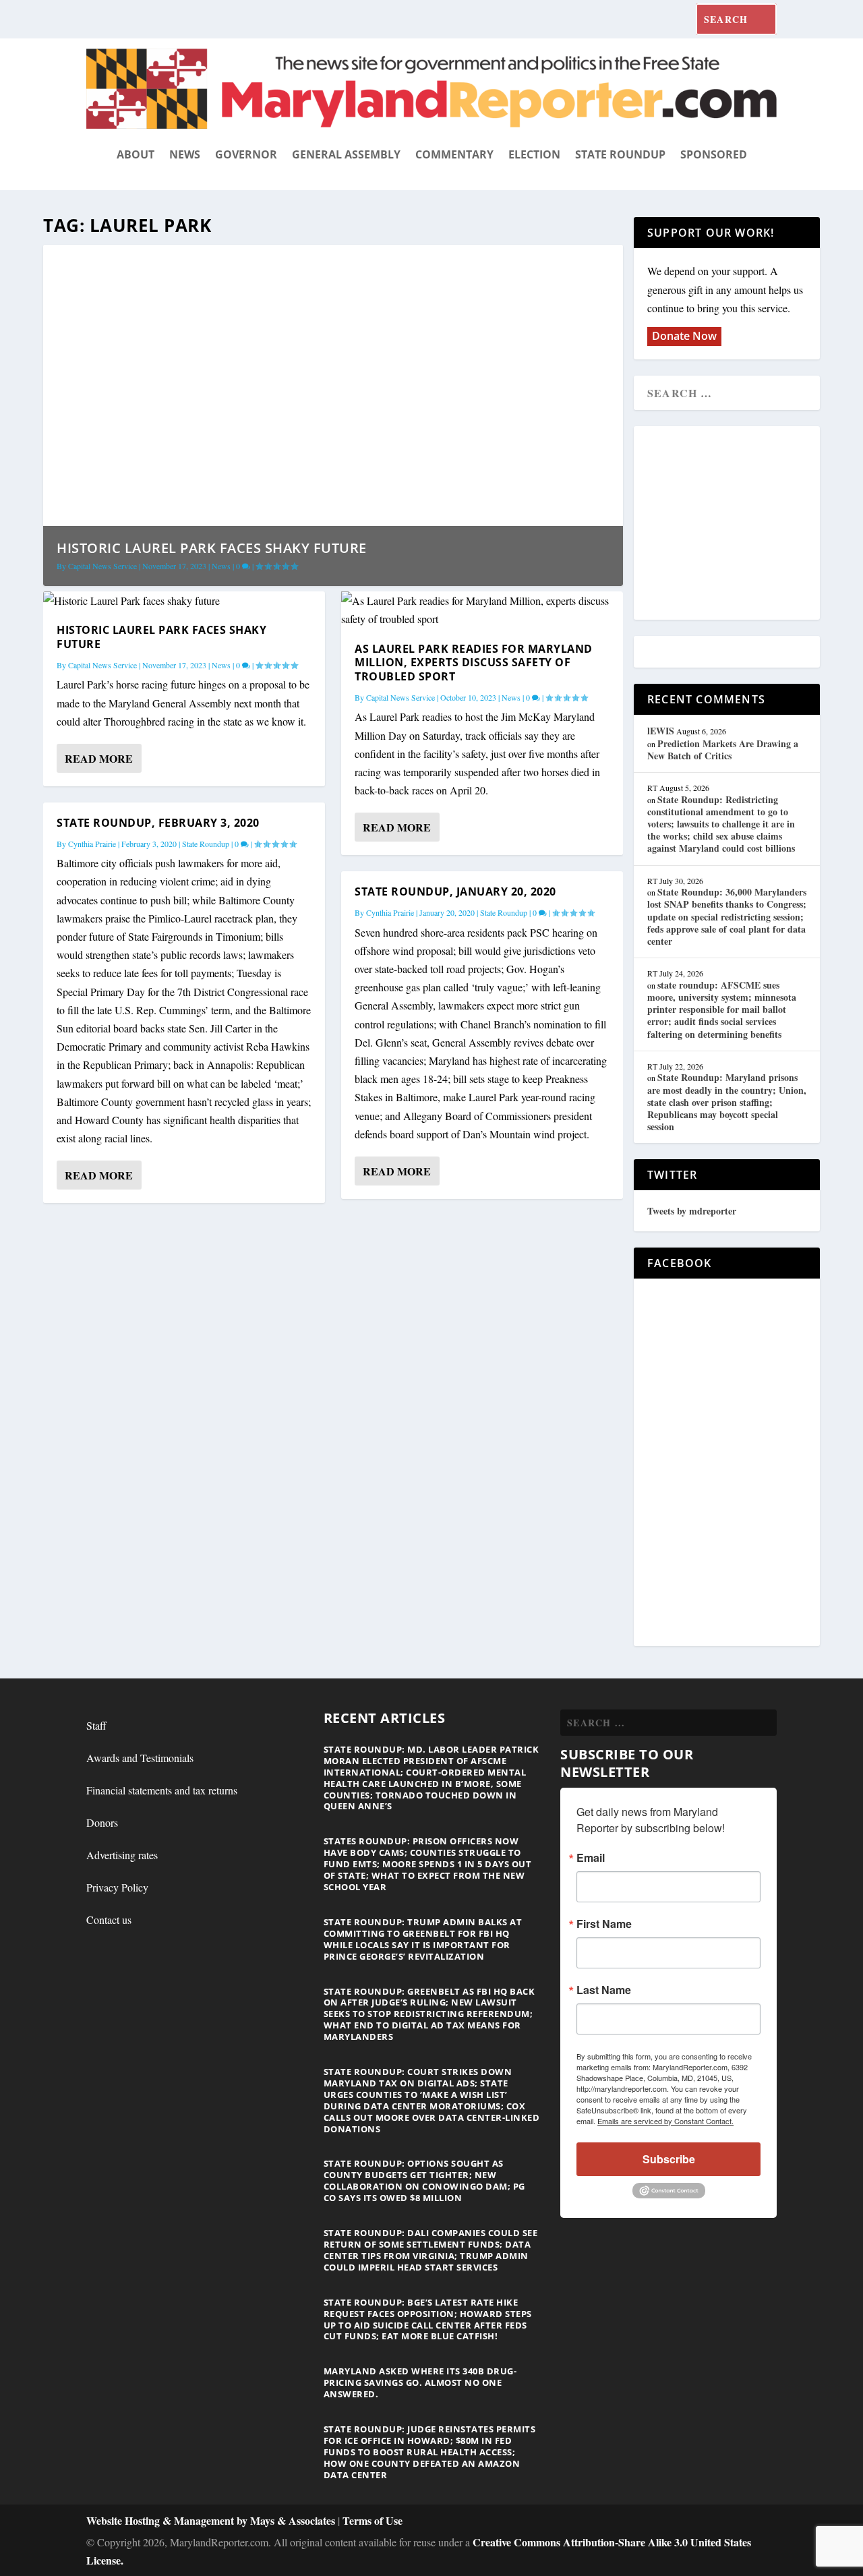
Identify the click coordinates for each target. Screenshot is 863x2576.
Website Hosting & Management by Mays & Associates (212, 2520)
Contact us (109, 1920)
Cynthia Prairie (92, 844)
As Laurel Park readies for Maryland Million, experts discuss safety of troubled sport (474, 663)
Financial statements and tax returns (162, 1790)
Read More (99, 758)
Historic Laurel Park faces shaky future (212, 548)
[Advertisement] (745, 524)
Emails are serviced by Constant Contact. (665, 2121)
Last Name (604, 1990)
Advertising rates (122, 1855)
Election (534, 154)
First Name (604, 1924)
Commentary (454, 154)
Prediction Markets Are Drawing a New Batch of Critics (723, 750)
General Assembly (346, 154)
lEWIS (661, 731)
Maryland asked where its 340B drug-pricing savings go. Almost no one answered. (420, 2382)
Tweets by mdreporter (692, 1211)
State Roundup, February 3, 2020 (158, 823)
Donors (102, 1822)
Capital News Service (102, 566)
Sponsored (714, 154)
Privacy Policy (117, 1887)
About (136, 154)
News (185, 154)
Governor (246, 154)
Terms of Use (373, 2520)
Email (591, 1858)
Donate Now (684, 336)
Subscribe (669, 2159)
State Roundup (620, 154)
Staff (96, 1725)
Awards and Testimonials (140, 1758)
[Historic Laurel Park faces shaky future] (184, 601)
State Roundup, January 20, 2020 (455, 891)
